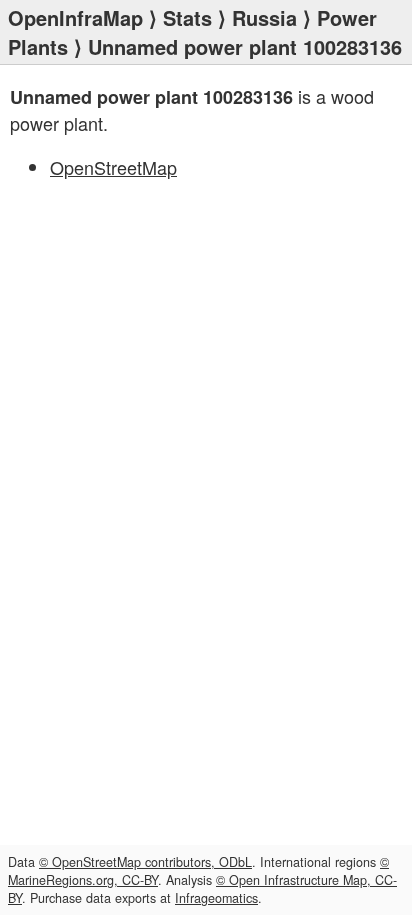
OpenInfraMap (75, 17)
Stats (187, 17)
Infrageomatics (216, 898)
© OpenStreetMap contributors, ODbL (145, 862)
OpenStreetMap (113, 167)
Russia (264, 17)
